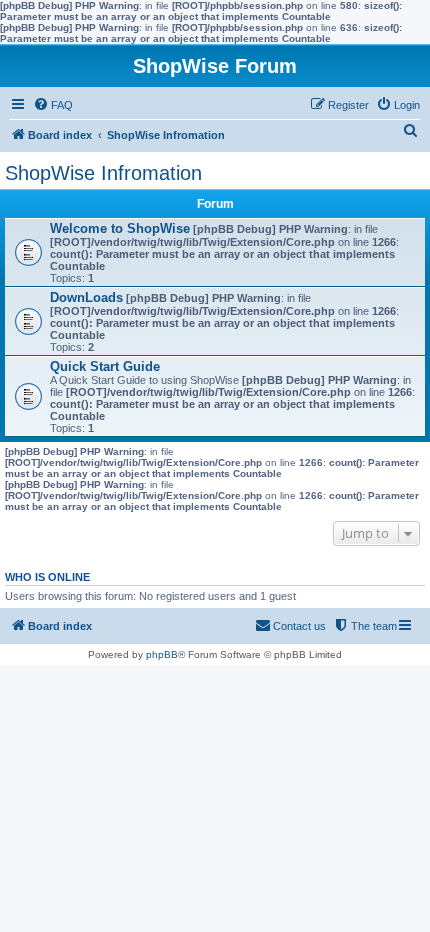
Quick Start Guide (105, 366)
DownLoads (86, 297)
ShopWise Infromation (103, 173)
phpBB (162, 654)
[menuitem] (53, 105)
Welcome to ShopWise (120, 228)
